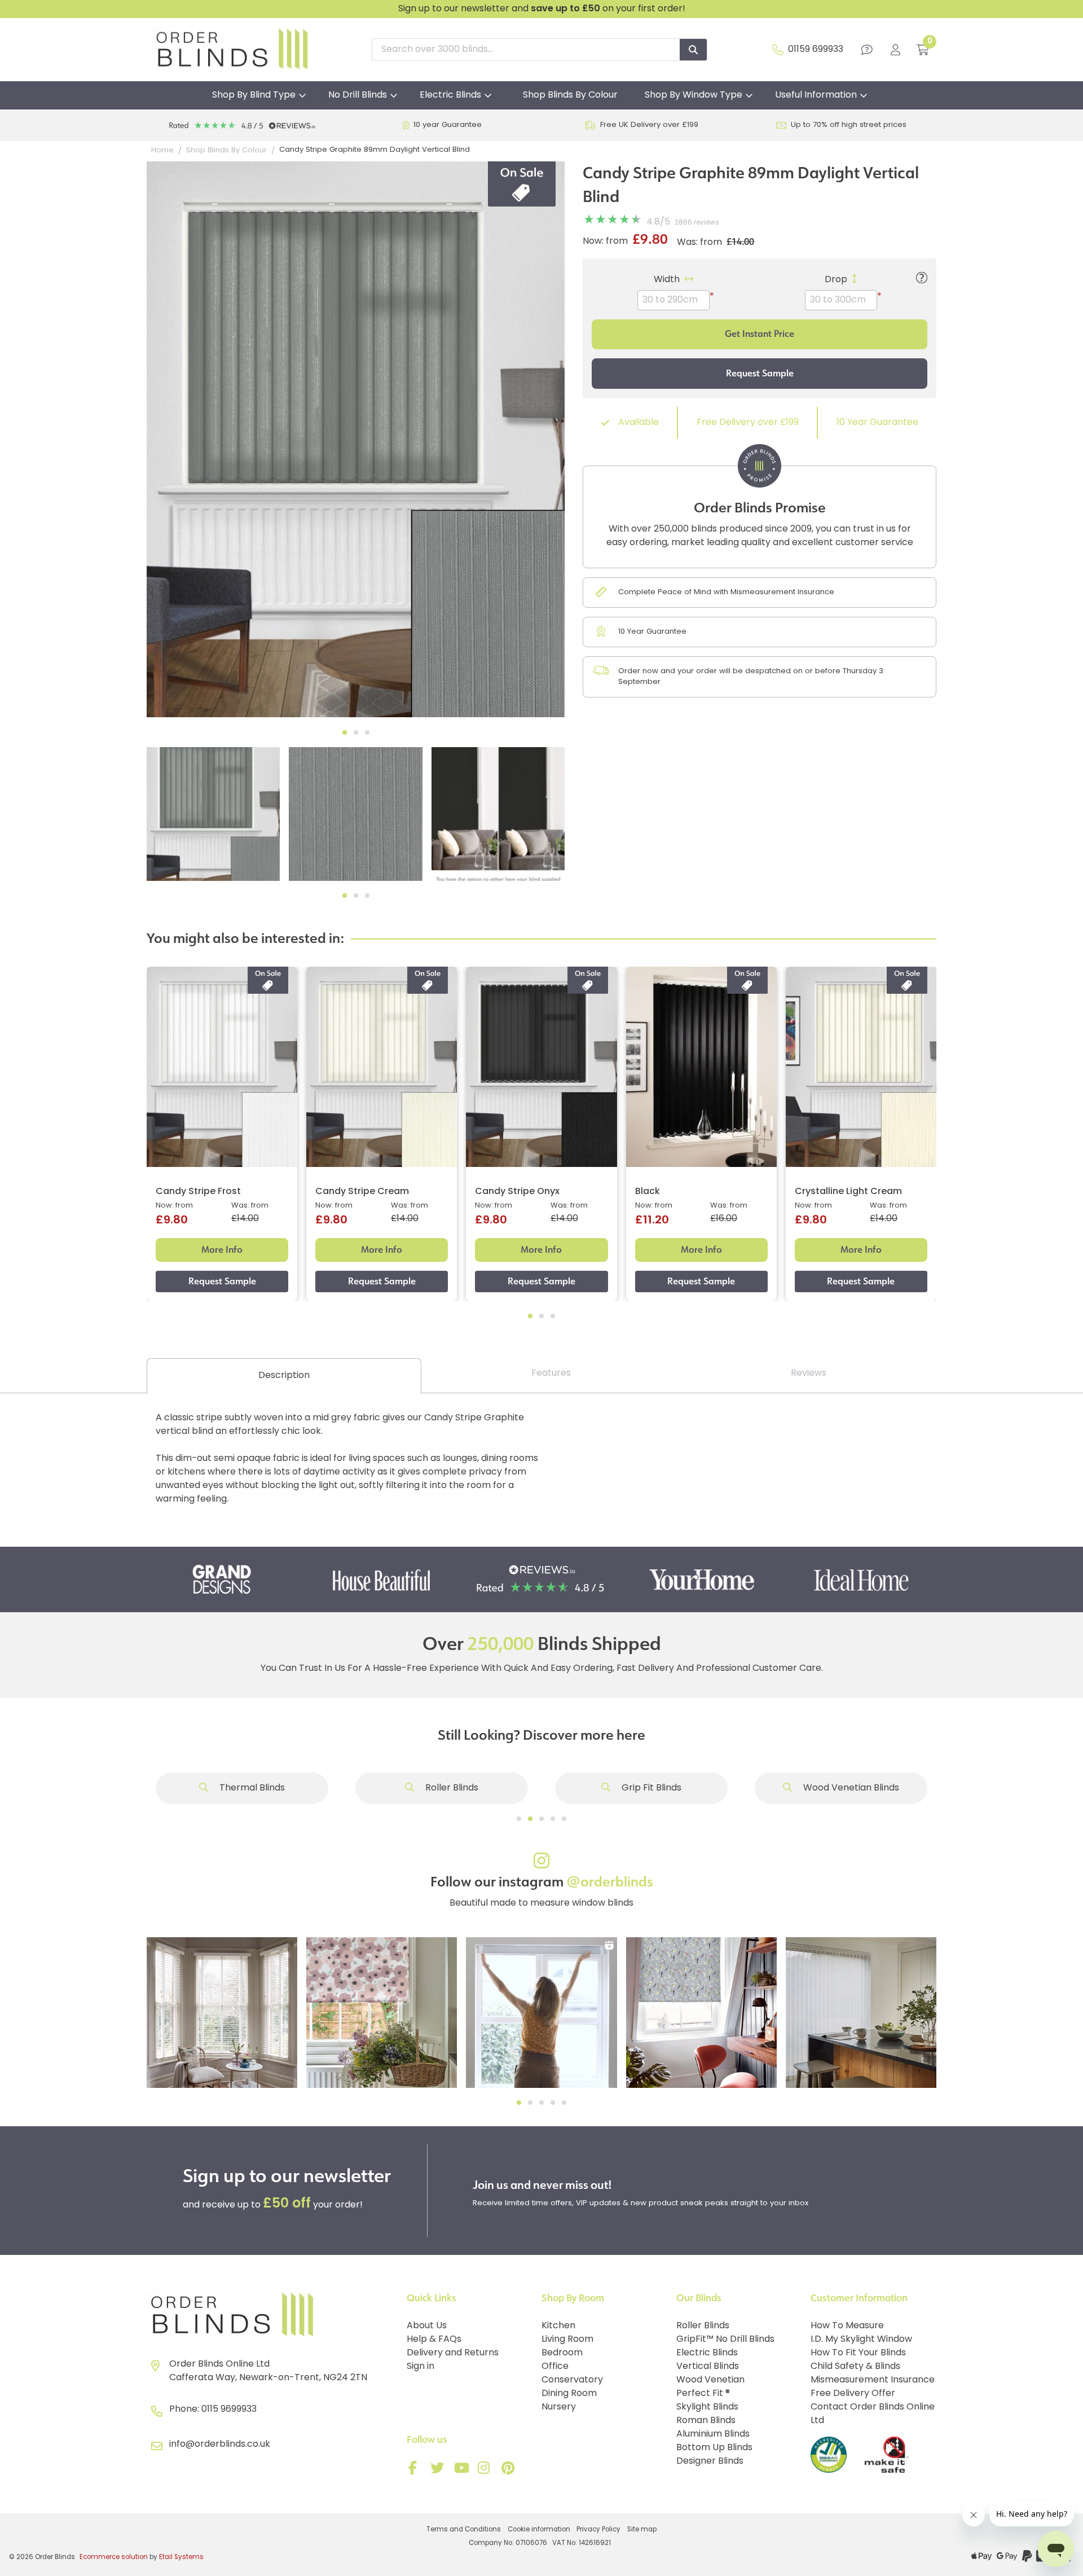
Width (667, 280)
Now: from (605, 242)
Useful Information (816, 95)
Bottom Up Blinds (714, 2448)
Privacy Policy (598, 2530)
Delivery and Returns (453, 2353)
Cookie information (539, 2530)
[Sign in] (895, 50)
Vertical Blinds (708, 2367)
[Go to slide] (519, 1819)
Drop (836, 280)
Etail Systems (181, 2557)
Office (555, 2367)
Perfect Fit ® (703, 2394)
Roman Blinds (706, 2421)
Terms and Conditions (464, 2530)
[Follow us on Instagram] (486, 2470)
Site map (642, 2530)
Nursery (559, 2407)
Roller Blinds (451, 1788)
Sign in (421, 2367)
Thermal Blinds (251, 1788)
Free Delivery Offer (853, 2394)
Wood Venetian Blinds (850, 1788)
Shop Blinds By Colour (570, 95)
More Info (222, 1250)
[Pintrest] (510, 2470)
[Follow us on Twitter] (439, 2470)
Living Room (567, 2340)
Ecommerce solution (114, 2557)
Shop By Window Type (694, 95)
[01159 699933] (778, 50)
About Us (427, 2326)
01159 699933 (816, 50)
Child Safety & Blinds (855, 2367)
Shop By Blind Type (254, 95)
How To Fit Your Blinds (858, 2353)
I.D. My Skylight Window (861, 2340)
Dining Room (569, 2394)
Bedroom (562, 2353)
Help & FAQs (434, 2340)
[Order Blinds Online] (272, 2315)
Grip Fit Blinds (650, 1788)
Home (162, 150)
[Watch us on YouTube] (463, 2470)
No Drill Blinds (358, 95)
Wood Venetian (710, 2380)
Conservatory (572, 2380)
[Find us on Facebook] (415, 2470)
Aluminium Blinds (713, 2434)
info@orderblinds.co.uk (220, 2445)
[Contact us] (867, 50)
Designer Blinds (710, 2461)
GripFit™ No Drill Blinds (725, 2340)
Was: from (699, 243)
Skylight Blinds (707, 2407)
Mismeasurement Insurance (873, 2380)
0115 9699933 (229, 2410)
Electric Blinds (450, 95)
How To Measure (847, 2326)
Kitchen (558, 2326)
